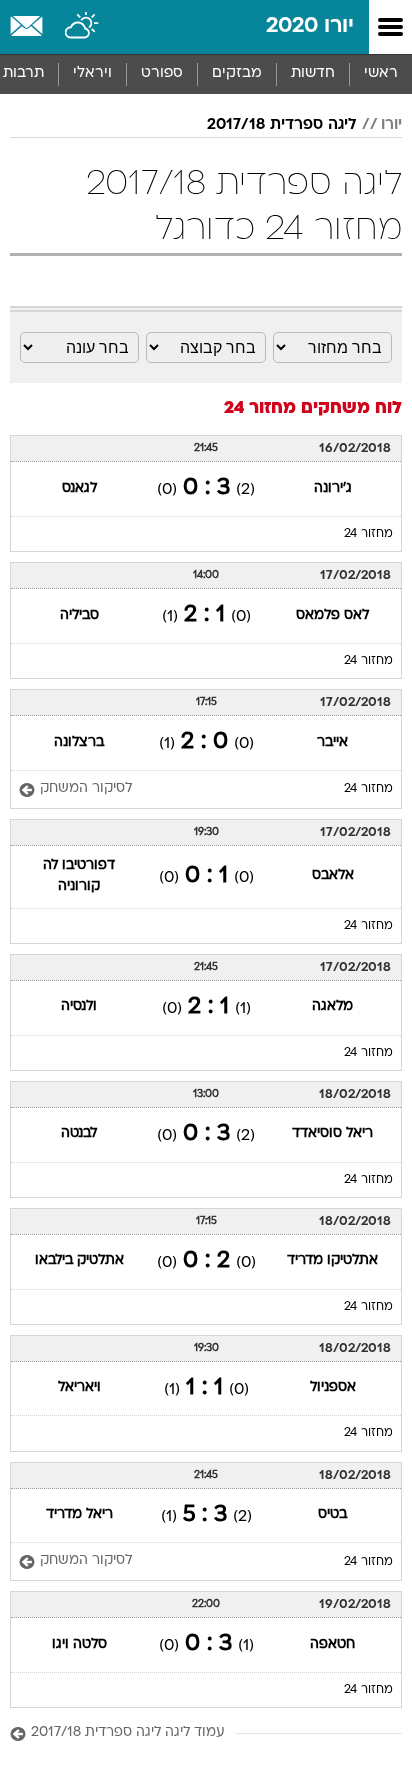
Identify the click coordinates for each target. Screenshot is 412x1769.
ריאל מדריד (79, 1514)
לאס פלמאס (332, 615)
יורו (391, 125)
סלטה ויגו (79, 1644)
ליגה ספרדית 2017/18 (282, 125)
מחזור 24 (368, 534)
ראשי (381, 73)
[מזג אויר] (82, 27)
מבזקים (237, 73)
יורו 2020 (310, 26)
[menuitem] (312, 74)
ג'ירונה (333, 488)
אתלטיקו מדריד (332, 1260)
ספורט (162, 73)
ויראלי (92, 73)
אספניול (333, 1387)
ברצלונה (79, 742)
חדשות (313, 73)
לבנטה (79, 1133)
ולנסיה (79, 1006)
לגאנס (79, 488)
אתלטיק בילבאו (79, 1260)
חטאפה (332, 1644)
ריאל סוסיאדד (332, 1133)
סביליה (79, 615)
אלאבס (333, 875)
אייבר (332, 742)
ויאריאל (79, 1387)
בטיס (332, 1514)
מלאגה (332, 1006)
